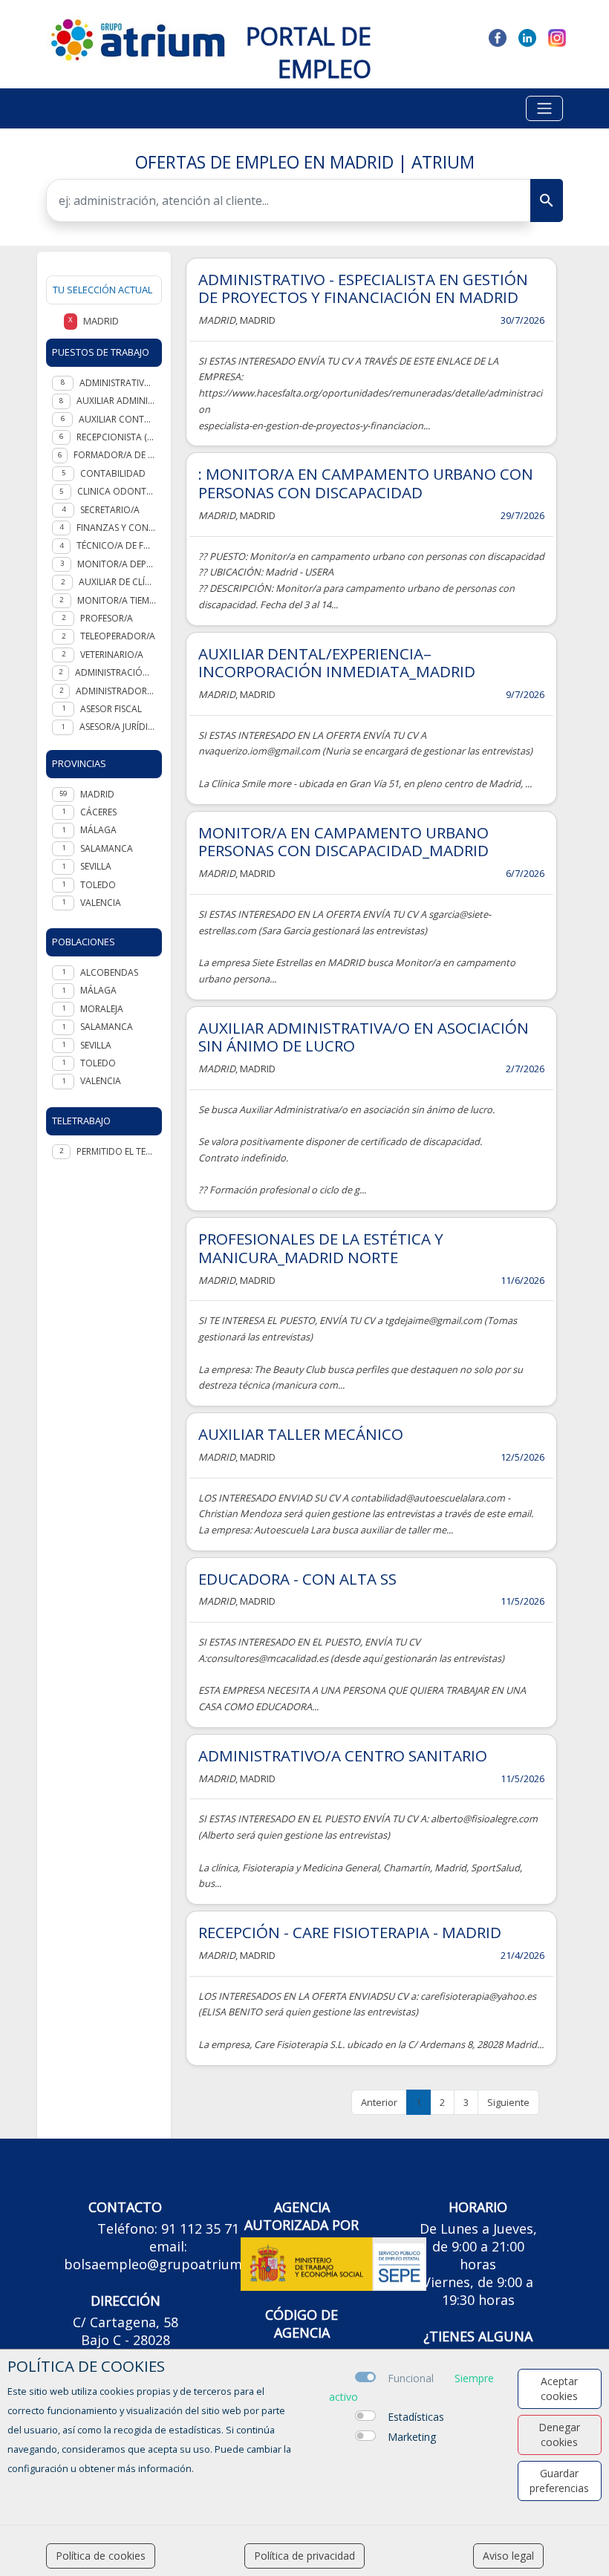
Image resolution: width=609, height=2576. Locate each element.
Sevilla (96, 1045)
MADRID (97, 794)
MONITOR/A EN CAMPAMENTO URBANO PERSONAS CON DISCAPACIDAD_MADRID (343, 842)
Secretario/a (110, 510)
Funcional (411, 2378)
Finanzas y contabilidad (116, 528)
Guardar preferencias (559, 2481)
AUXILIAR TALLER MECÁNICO (301, 1434)
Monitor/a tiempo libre (117, 600)
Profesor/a (107, 618)
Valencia (101, 1081)
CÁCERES (98, 812)
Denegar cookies (559, 2435)
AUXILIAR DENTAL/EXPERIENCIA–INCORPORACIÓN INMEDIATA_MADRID (337, 663)
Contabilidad (113, 473)
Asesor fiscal (111, 709)
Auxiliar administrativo (116, 401)
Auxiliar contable (117, 419)
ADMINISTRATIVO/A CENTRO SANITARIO (343, 1755)
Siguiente (508, 2102)
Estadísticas (416, 2417)
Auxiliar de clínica (117, 582)
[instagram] (557, 36)
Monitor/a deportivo (117, 564)
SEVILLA (96, 866)
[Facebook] (498, 36)
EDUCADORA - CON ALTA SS (297, 1579)
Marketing (412, 2437)
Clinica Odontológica (117, 491)
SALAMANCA (107, 848)
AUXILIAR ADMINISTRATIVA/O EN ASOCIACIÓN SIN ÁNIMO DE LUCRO (364, 1037)
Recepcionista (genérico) (116, 437)
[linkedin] (527, 36)
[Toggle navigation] (544, 108)
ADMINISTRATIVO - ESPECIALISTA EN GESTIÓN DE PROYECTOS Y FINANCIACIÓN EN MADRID (363, 288)
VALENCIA (101, 903)
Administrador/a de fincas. (116, 691)
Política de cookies (101, 2556)
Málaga (98, 990)
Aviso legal (508, 2556)
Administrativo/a (118, 383)
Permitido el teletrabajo (116, 1151)
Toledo (98, 1063)
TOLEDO (98, 885)
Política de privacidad (304, 2556)
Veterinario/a (112, 655)
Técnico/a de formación (116, 545)
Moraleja (102, 1009)
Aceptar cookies (559, 2388)
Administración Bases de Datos (115, 672)
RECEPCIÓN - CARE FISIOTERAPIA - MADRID (350, 1932)
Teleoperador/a (118, 636)
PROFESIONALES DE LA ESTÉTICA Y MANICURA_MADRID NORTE (321, 1248)
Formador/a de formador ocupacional (115, 455)
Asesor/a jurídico (118, 727)
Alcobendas (109, 972)
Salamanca (107, 1027)
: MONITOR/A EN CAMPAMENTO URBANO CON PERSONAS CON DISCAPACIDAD (366, 483)
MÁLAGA (98, 830)
